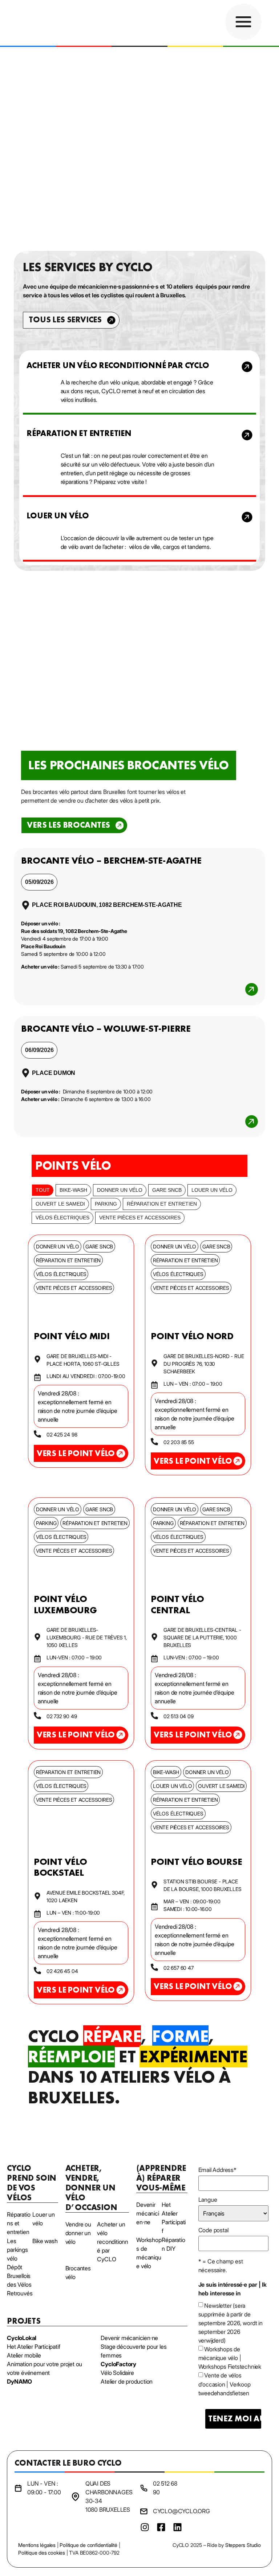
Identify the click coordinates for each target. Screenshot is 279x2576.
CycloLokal (22, 2338)
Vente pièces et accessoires (140, 1218)
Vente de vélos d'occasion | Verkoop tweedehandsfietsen (225, 2384)
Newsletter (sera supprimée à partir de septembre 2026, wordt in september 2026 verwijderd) (231, 2323)
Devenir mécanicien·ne (129, 2338)
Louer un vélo (212, 1190)
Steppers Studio (243, 2545)
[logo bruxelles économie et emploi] (236, 2505)
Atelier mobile (24, 2355)
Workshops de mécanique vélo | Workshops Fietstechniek (230, 2358)
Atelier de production (127, 2381)
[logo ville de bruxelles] (258, 2505)
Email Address (217, 2170)
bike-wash (73, 1190)
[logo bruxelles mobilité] (205, 2505)
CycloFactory (118, 2364)
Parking (106, 1204)
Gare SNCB (167, 1190)
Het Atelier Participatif (33, 2347)
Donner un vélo (120, 1190)
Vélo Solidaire (117, 2373)
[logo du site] (47, 23)
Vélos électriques (62, 1218)
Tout (43, 1190)
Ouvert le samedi (60, 1204)
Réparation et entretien (162, 1204)
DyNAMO (19, 2381)
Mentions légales (37, 2545)
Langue (208, 2200)
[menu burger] (243, 22)
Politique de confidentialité (88, 2545)
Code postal (213, 2230)
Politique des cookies (42, 2553)
